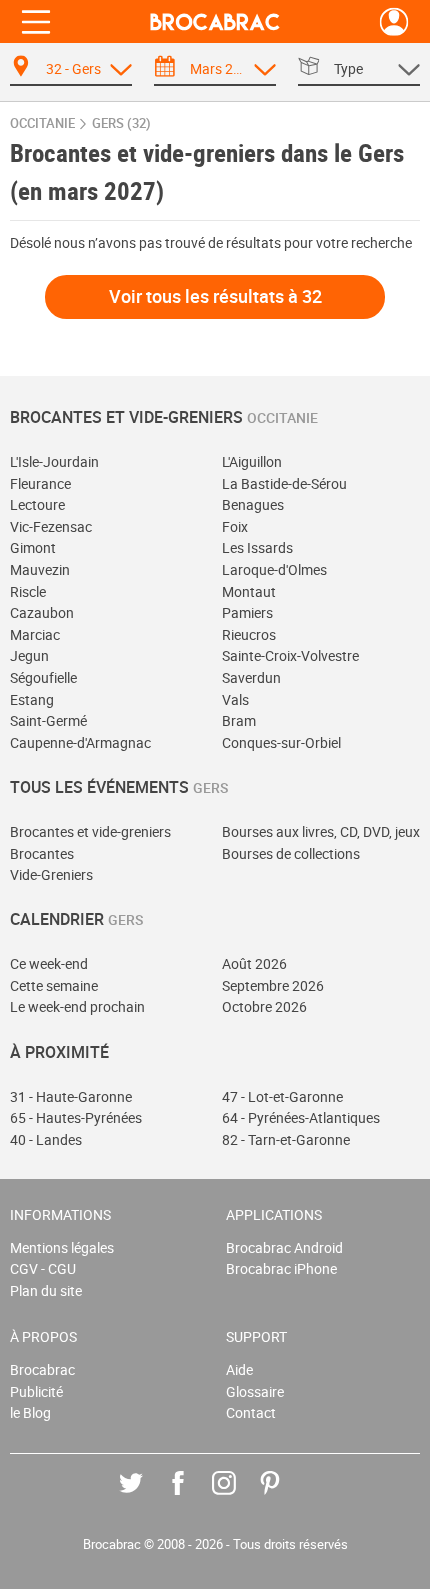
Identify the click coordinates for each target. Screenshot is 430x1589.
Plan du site (46, 1290)
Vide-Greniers (51, 874)
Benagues (253, 504)
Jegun (29, 655)
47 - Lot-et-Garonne (282, 1096)
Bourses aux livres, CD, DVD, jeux (321, 831)
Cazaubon (42, 612)
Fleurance (40, 483)
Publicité (36, 1391)
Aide (239, 1369)
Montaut (249, 591)
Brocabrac (42, 1369)
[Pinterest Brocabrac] (284, 1497)
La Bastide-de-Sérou (284, 483)
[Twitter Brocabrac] (145, 1497)
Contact (251, 1412)
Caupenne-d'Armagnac (80, 742)
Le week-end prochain (77, 1006)
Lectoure (37, 504)
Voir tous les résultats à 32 (215, 296)
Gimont (33, 547)
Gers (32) (121, 123)
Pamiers (247, 612)
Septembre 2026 (273, 985)
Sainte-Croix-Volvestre (290, 655)
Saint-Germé (48, 720)
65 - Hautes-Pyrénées (76, 1117)
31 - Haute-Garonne (71, 1096)
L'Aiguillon (252, 461)
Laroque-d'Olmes (274, 569)
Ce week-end (49, 963)
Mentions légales (62, 1247)
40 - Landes (46, 1139)
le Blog (30, 1412)
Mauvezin (40, 569)
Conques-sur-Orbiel (281, 742)
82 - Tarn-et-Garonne (286, 1139)
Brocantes (42, 853)
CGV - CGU (43, 1268)
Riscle (28, 591)
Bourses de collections (291, 853)
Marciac (35, 634)
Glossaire (255, 1391)
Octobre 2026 (264, 1006)
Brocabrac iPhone (281, 1268)
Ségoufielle (43, 677)
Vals (235, 699)
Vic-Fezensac (51, 526)
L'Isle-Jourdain (54, 461)
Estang (32, 699)
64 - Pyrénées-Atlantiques (301, 1117)
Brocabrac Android (284, 1247)
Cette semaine (54, 985)
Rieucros (249, 634)
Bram (239, 720)
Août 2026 (254, 963)
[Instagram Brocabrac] (238, 1497)
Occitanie (42, 123)
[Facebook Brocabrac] (192, 1497)
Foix (235, 526)
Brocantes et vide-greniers (90, 831)
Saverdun (251, 677)
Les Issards (257, 547)
